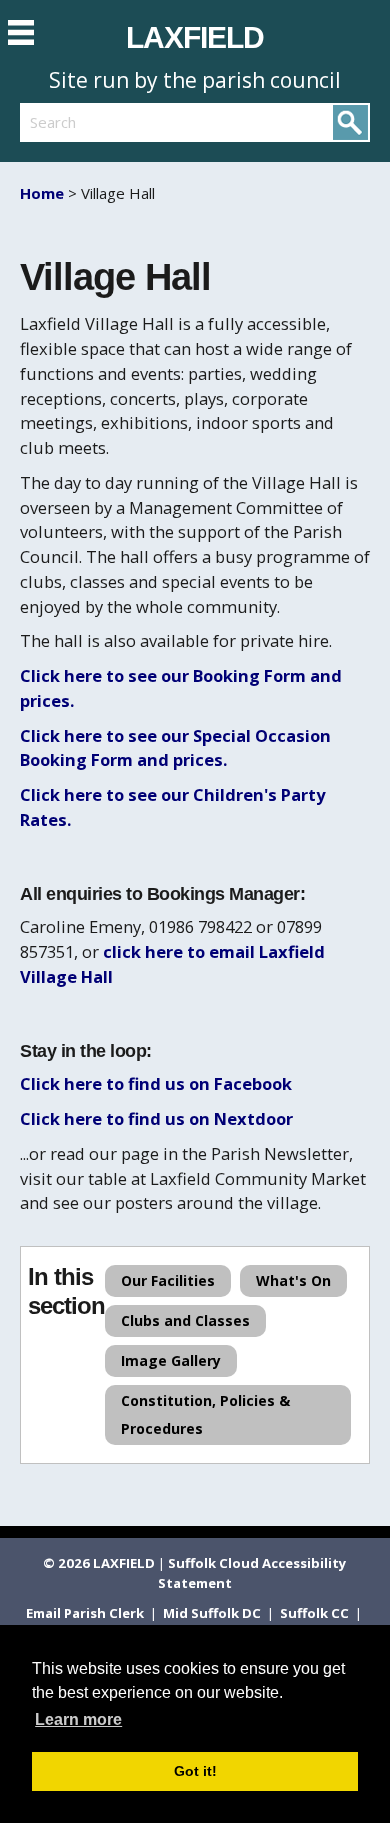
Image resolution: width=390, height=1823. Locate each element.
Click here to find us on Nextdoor (156, 1118)
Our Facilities (168, 1280)
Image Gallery (171, 1360)
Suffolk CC (316, 1613)
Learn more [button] (78, 1719)
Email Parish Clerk (86, 1613)
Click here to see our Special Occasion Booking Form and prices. (175, 748)
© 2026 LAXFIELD (99, 1563)
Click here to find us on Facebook (156, 1083)
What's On (293, 1280)
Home (42, 193)
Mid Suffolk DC (213, 1613)
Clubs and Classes (185, 1320)
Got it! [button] (195, 1771)
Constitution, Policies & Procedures (205, 1414)
